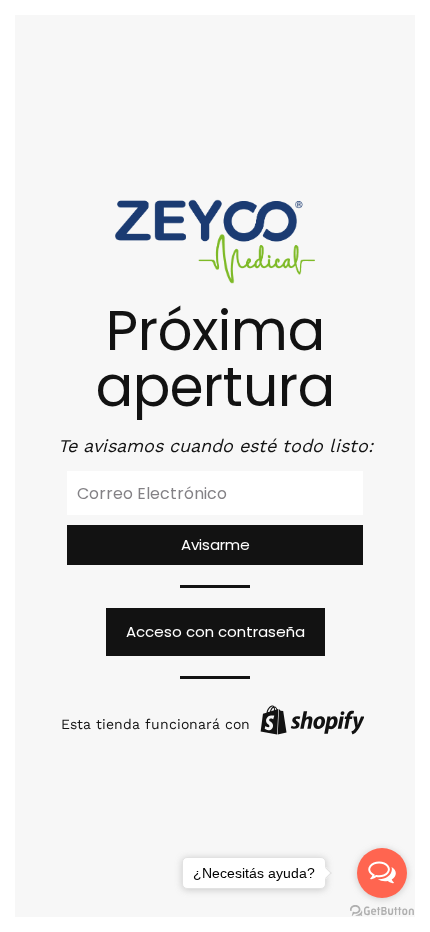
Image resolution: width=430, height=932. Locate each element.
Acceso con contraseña (215, 631)
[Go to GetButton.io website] (382, 911)
